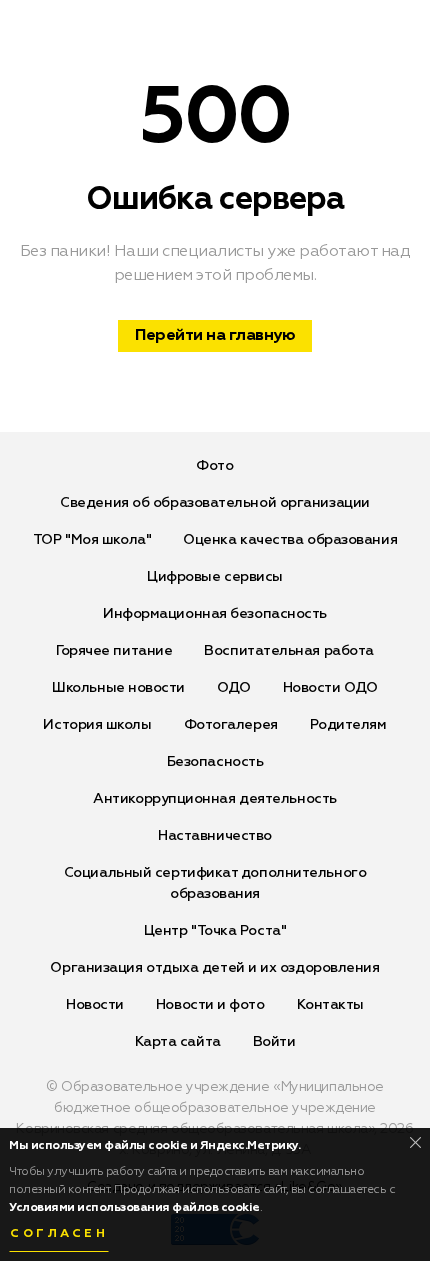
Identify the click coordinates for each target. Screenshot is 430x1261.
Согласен (59, 1234)
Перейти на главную (215, 336)
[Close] (415, 1142)
